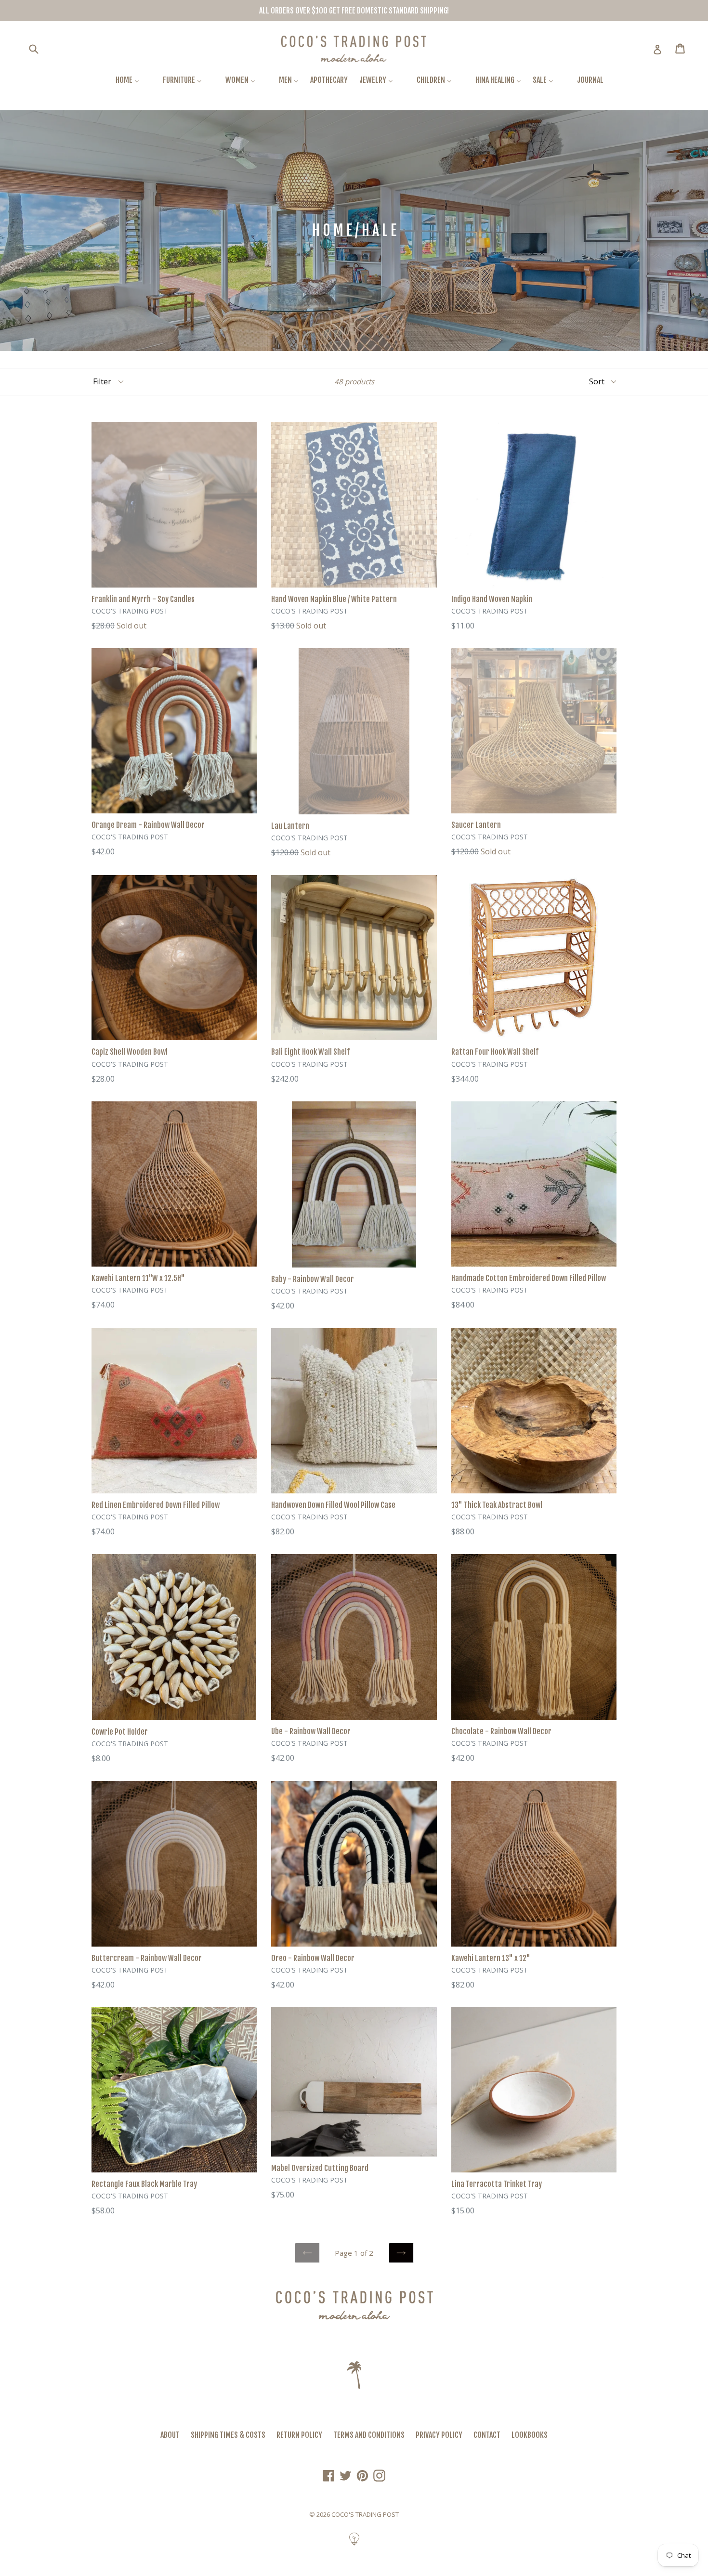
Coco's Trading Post (365, 2514)
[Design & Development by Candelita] (354, 2544)
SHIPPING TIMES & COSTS (228, 2435)
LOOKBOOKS (530, 2435)
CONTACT (487, 2435)
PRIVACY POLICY (439, 2435)
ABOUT (170, 2435)
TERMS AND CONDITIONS (369, 2435)
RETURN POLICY (299, 2435)
